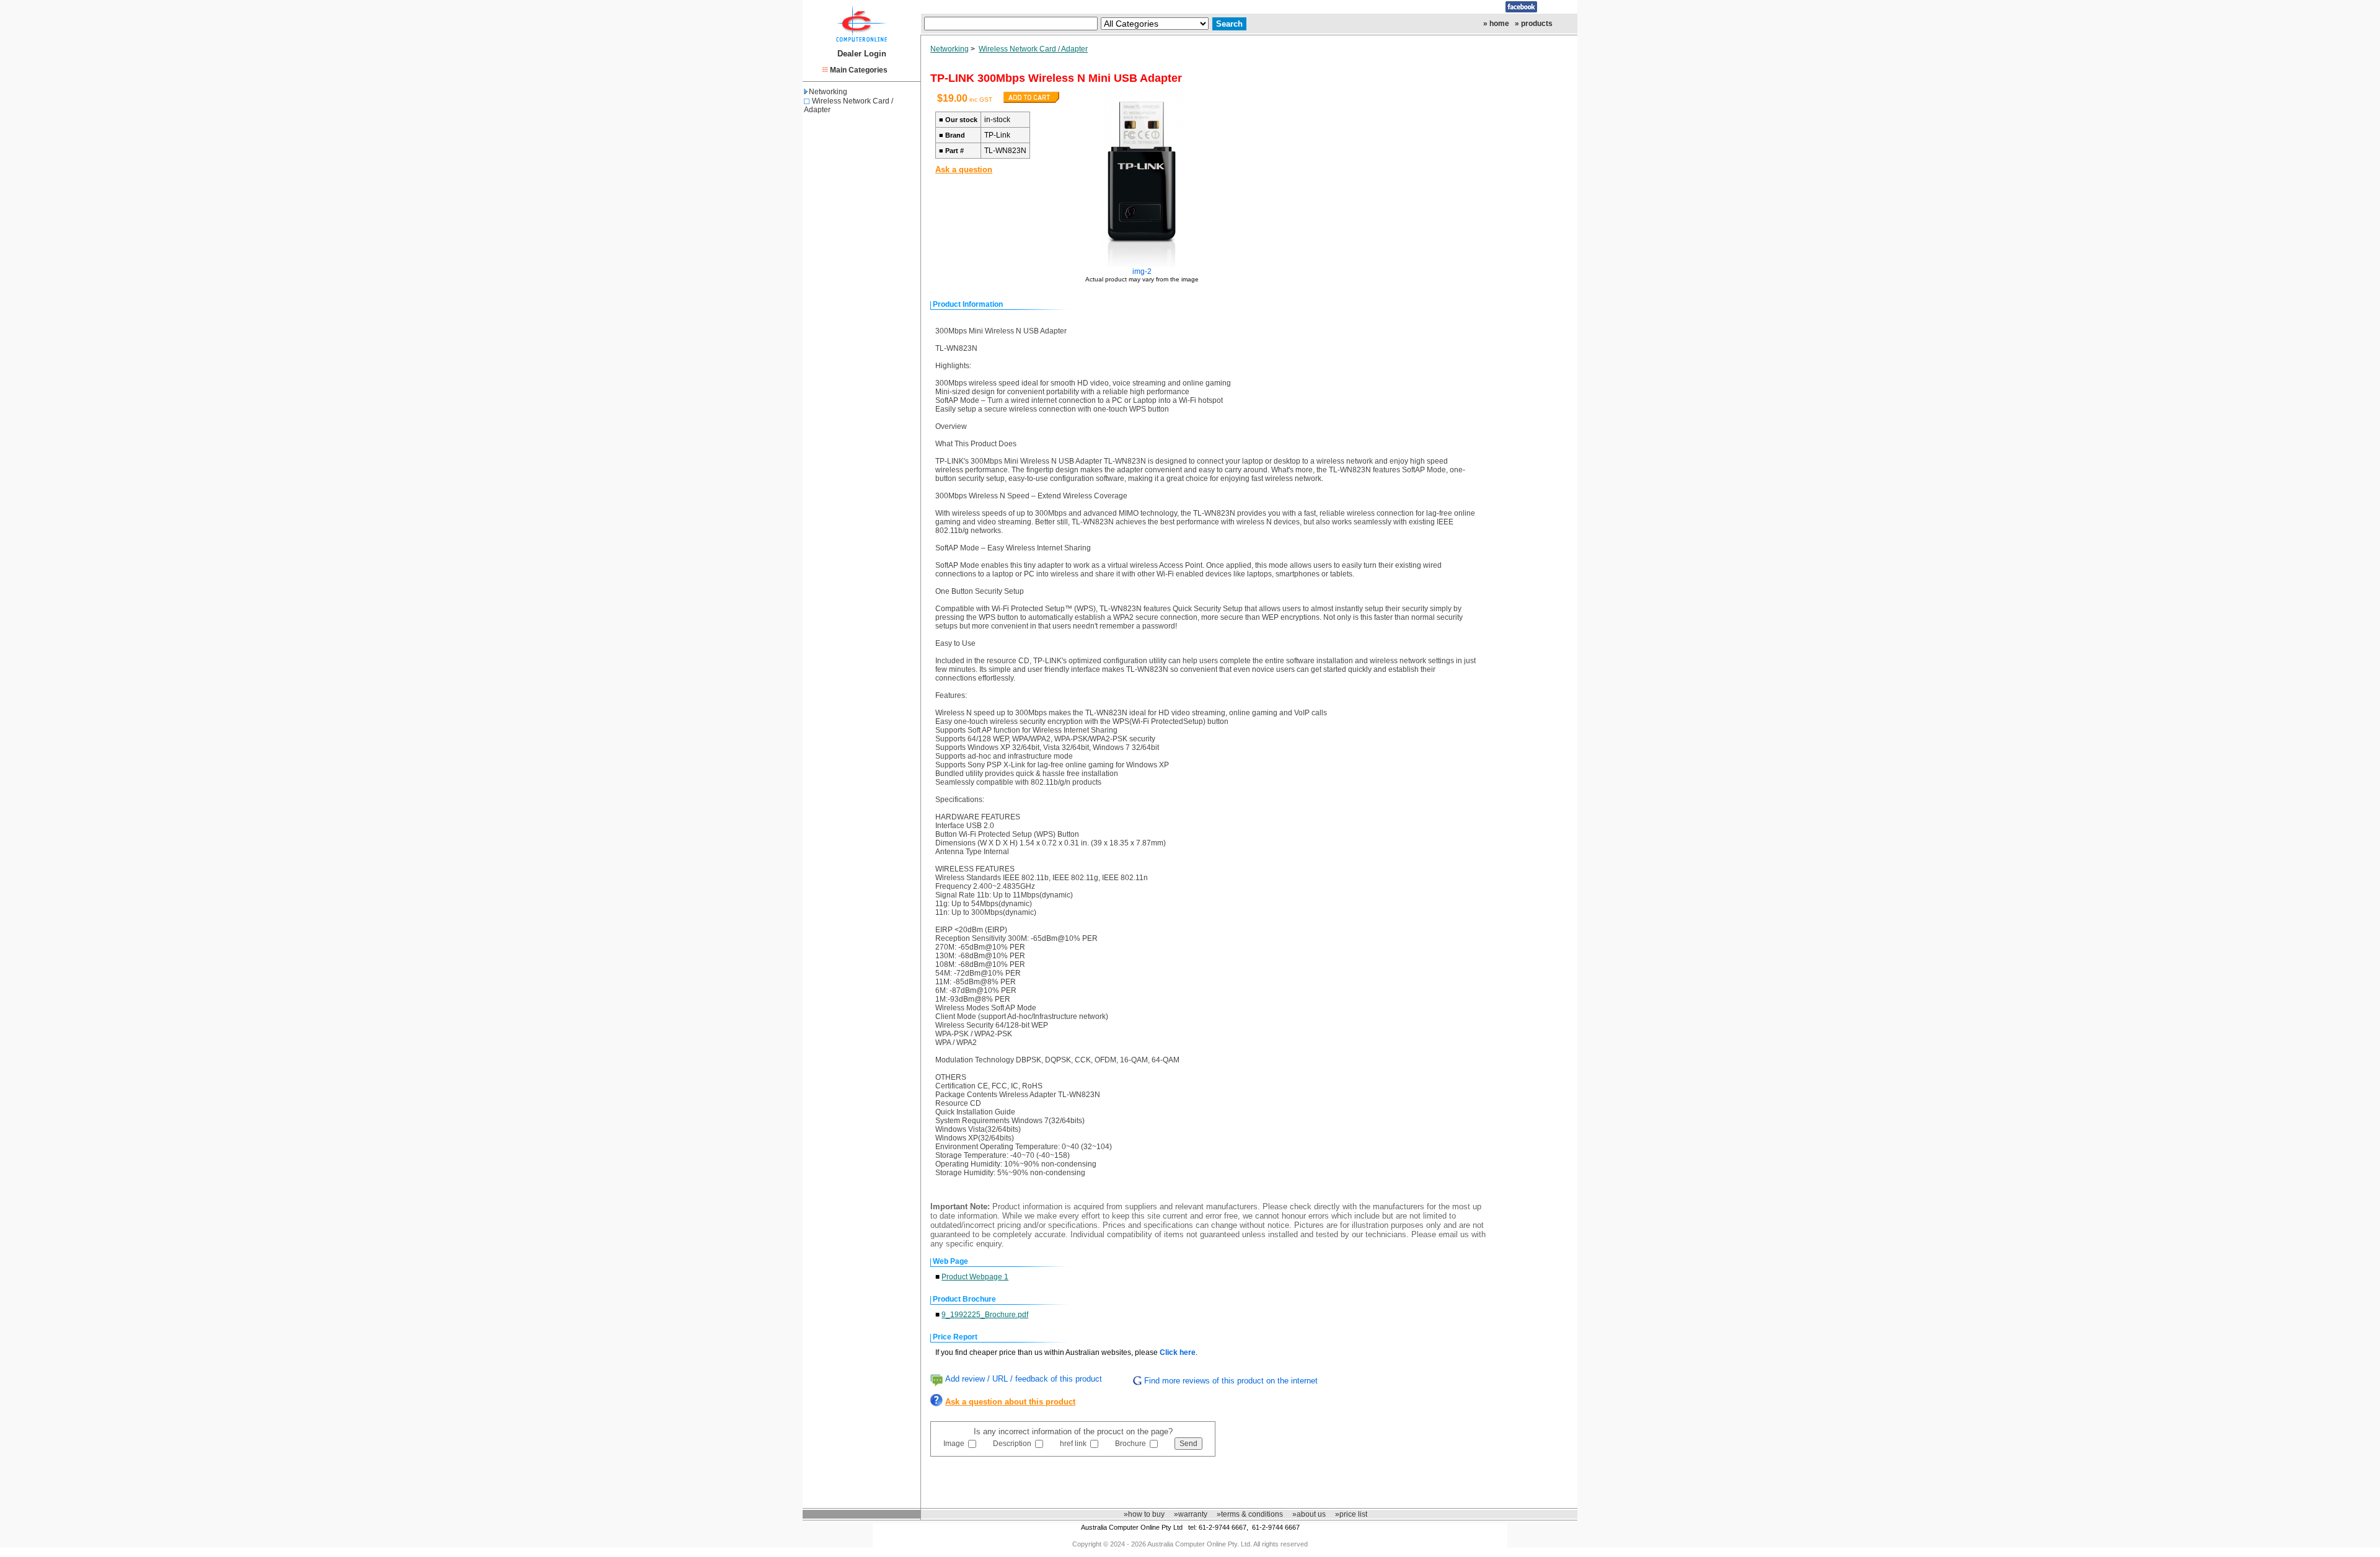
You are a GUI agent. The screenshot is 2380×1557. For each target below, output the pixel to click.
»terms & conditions (1250, 1514)
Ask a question (964, 170)
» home (1496, 24)
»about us (1309, 1514)
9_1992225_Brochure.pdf (985, 1315)
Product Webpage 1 (975, 1277)
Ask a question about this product (1010, 1402)
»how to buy (1144, 1514)
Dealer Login (862, 54)
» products (1534, 24)
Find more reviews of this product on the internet (1231, 1381)
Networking (828, 92)
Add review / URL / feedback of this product (1024, 1379)
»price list (1351, 1514)
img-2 (1142, 271)
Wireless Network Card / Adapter (1033, 49)
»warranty (1191, 1514)
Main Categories (859, 70)
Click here (1178, 1352)
